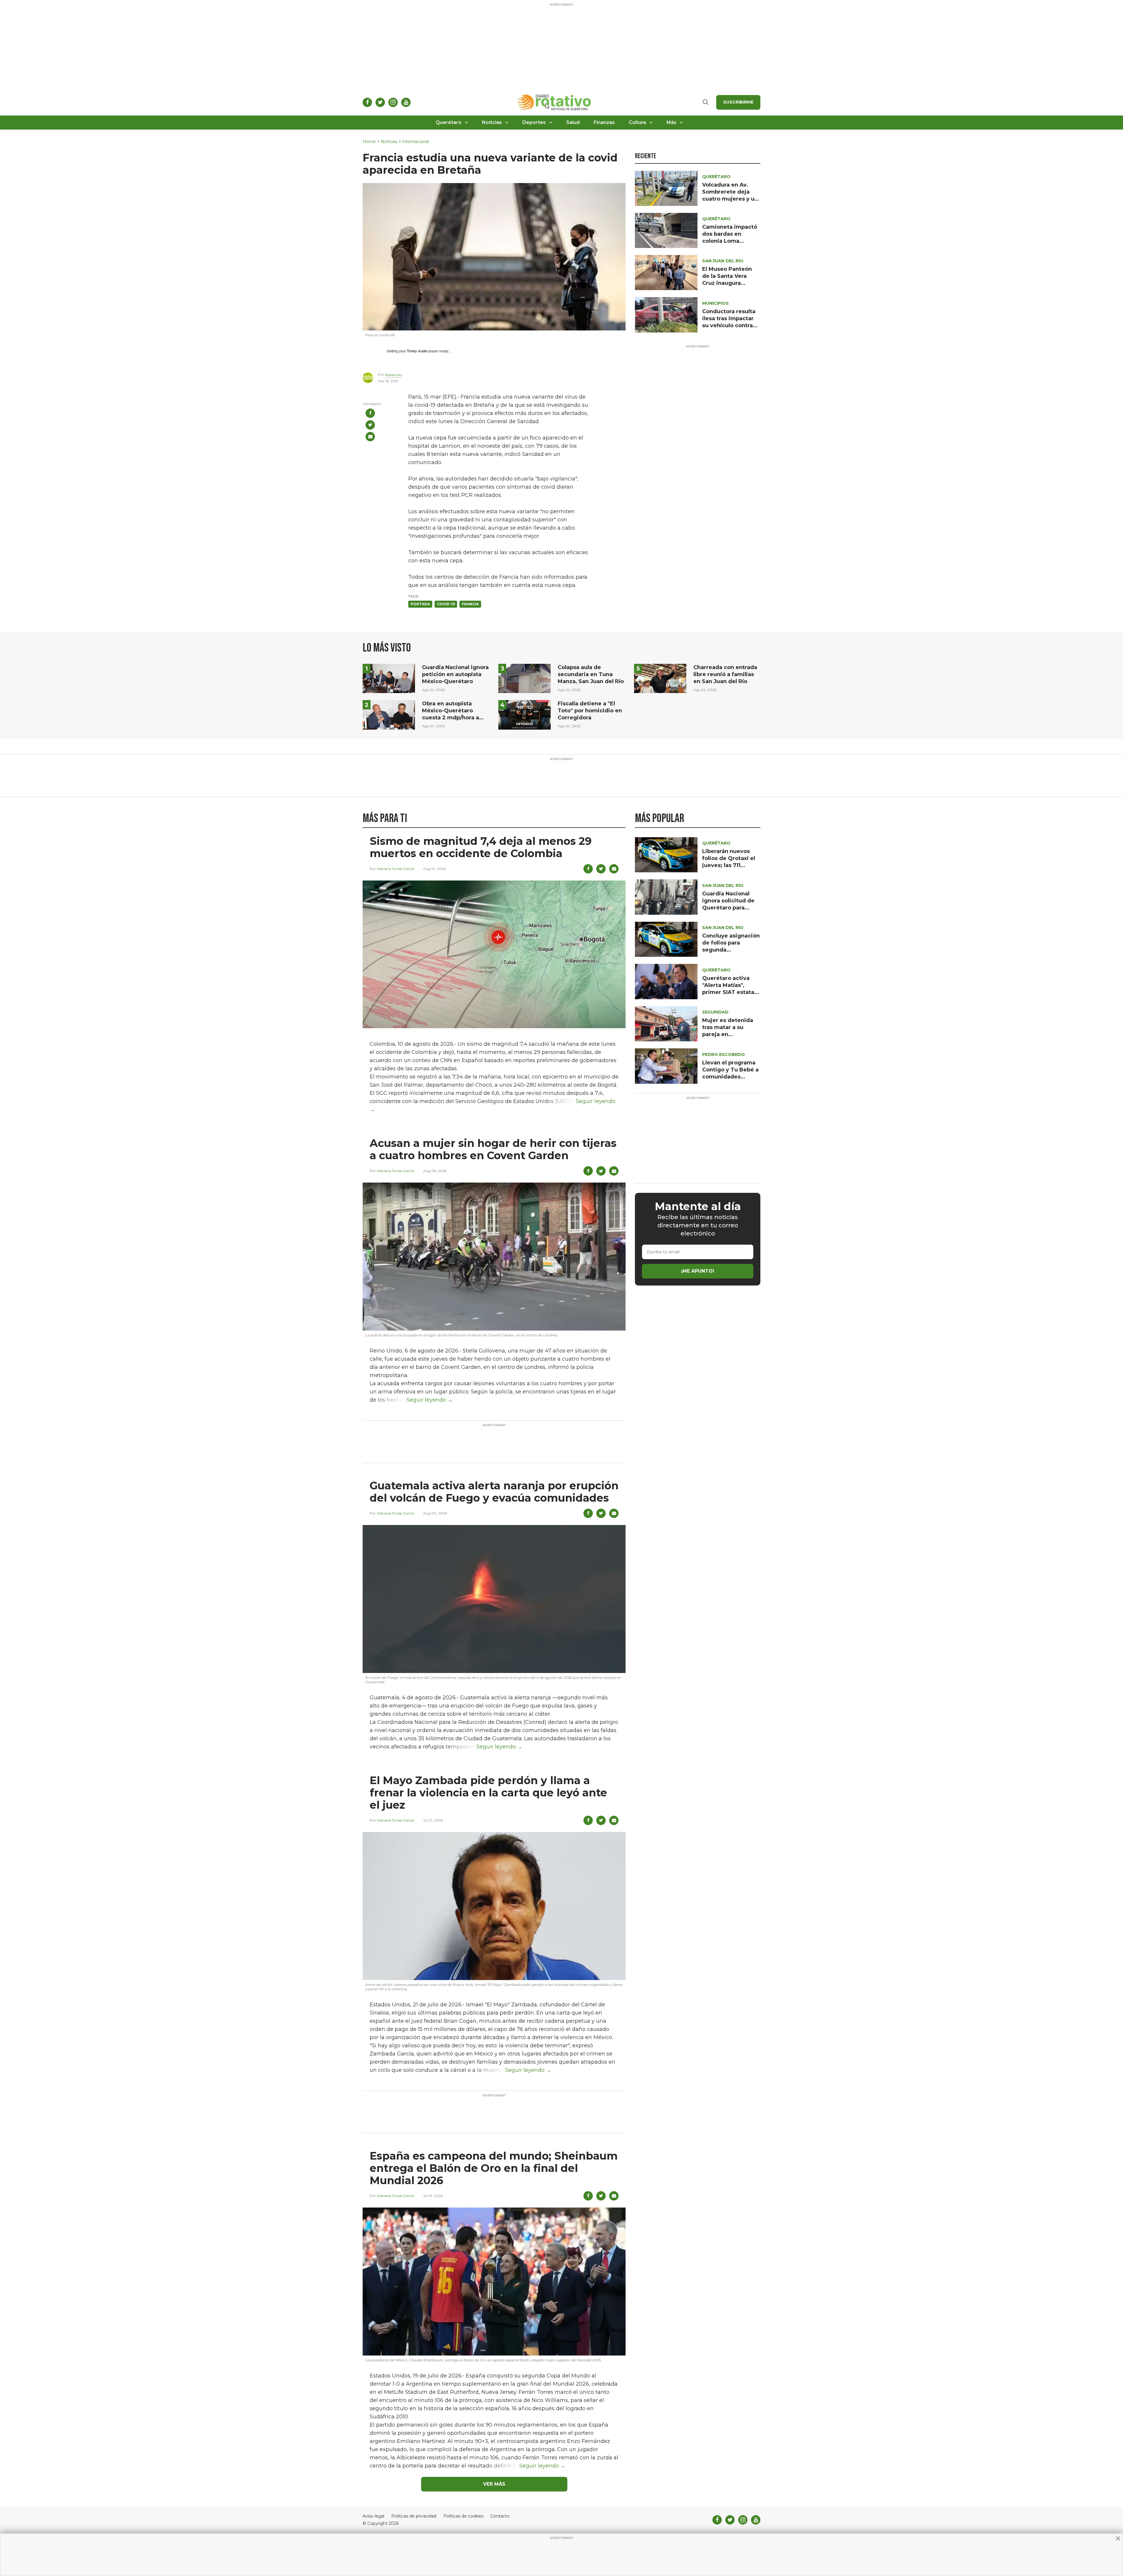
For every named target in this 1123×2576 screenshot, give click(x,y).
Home (369, 142)
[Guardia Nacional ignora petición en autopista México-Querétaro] (389, 678)
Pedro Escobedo (724, 1054)
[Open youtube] (406, 102)
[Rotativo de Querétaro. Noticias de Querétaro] (555, 102)
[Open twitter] (380, 102)
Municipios (715, 303)
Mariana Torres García (395, 869)
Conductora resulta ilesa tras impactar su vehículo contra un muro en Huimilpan (729, 325)
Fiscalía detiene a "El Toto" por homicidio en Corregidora (590, 711)
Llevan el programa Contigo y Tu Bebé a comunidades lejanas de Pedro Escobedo (730, 1077)
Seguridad (715, 1012)
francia (470, 604)
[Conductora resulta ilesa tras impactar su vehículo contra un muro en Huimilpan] (666, 315)
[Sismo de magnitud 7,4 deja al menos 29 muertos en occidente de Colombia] (494, 954)
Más (671, 122)
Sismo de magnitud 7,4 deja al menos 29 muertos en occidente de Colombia (481, 847)
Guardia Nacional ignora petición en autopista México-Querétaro (455, 674)
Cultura (637, 122)
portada (420, 604)
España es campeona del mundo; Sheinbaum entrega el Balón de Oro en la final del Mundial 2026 (494, 2168)
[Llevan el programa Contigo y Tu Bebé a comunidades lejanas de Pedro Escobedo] (666, 1066)
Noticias (492, 122)
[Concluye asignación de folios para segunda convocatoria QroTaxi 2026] (666, 939)
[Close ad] (1118, 2538)
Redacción (393, 375)
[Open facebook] (367, 102)
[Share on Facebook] (370, 413)
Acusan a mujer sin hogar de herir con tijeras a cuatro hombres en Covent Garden (493, 1149)
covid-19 (446, 604)
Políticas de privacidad (414, 2516)
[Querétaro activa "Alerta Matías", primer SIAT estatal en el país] (666, 981)
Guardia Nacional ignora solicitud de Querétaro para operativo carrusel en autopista (728, 908)
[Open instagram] (393, 102)
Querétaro (449, 122)
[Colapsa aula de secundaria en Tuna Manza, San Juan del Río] (525, 678)
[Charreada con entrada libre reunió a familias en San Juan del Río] (660, 678)
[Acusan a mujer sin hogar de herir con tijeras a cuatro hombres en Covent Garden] (494, 1256)
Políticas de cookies (463, 2516)
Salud (573, 122)
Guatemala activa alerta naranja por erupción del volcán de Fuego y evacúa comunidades (494, 1492)
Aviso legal (373, 2516)
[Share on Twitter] (370, 425)
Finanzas (604, 122)
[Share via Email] (370, 437)
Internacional (415, 142)
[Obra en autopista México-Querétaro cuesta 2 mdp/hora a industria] (389, 715)
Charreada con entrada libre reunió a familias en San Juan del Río (725, 674)
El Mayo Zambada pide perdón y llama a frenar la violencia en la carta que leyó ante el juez (488, 1793)
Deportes (534, 122)
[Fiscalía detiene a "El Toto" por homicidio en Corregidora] (525, 715)
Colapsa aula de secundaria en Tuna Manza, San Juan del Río (591, 674)
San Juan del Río (723, 261)
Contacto (500, 2516)
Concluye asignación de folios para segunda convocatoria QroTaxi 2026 (731, 950)
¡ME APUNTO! (698, 1271)
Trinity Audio (417, 351)
